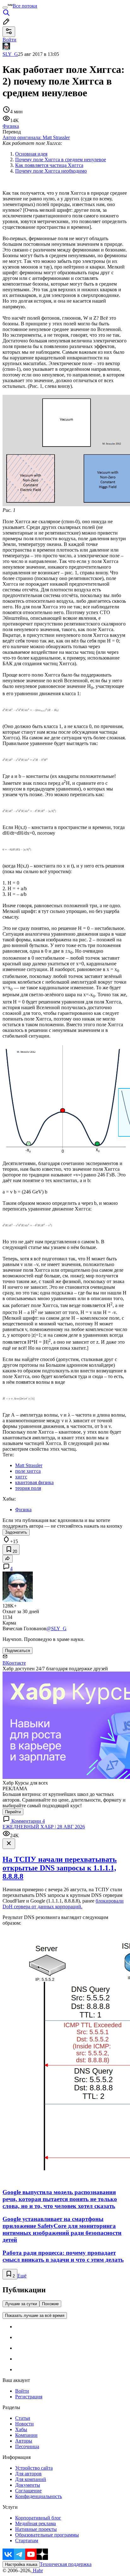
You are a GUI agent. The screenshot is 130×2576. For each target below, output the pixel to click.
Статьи (23, 2418)
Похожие (50, 2304)
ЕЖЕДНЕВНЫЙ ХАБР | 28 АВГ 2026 (44, 1827)
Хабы (21, 2429)
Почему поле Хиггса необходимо (51, 171)
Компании (26, 2435)
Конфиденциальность (38, 2496)
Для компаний (31, 2479)
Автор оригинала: (36, 137)
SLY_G (10, 54)
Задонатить (16, 1532)
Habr (37, 2570)
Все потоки (25, 6)
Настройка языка (21, 2564)
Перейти (13, 1812)
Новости (24, 2424)
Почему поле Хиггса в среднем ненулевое (61, 160)
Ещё (22, 2276)
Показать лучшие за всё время (35, 2315)
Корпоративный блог (38, 2518)
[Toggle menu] (5, 8)
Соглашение (28, 2491)
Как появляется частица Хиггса (49, 165)
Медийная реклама (35, 2523)
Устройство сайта (34, 2468)
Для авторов (28, 2474)
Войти (22, 2391)
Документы (28, 2485)
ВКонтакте (14, 1663)
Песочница (27, 2446)
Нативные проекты (36, 2529)
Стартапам (27, 2540)
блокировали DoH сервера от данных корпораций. (63, 1904)
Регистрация (29, 2397)
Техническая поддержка (66, 2564)
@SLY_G (56, 1629)
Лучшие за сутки (21, 2304)
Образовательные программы (47, 2535)
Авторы (24, 2441)
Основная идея (31, 154)
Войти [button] (9, 40)
